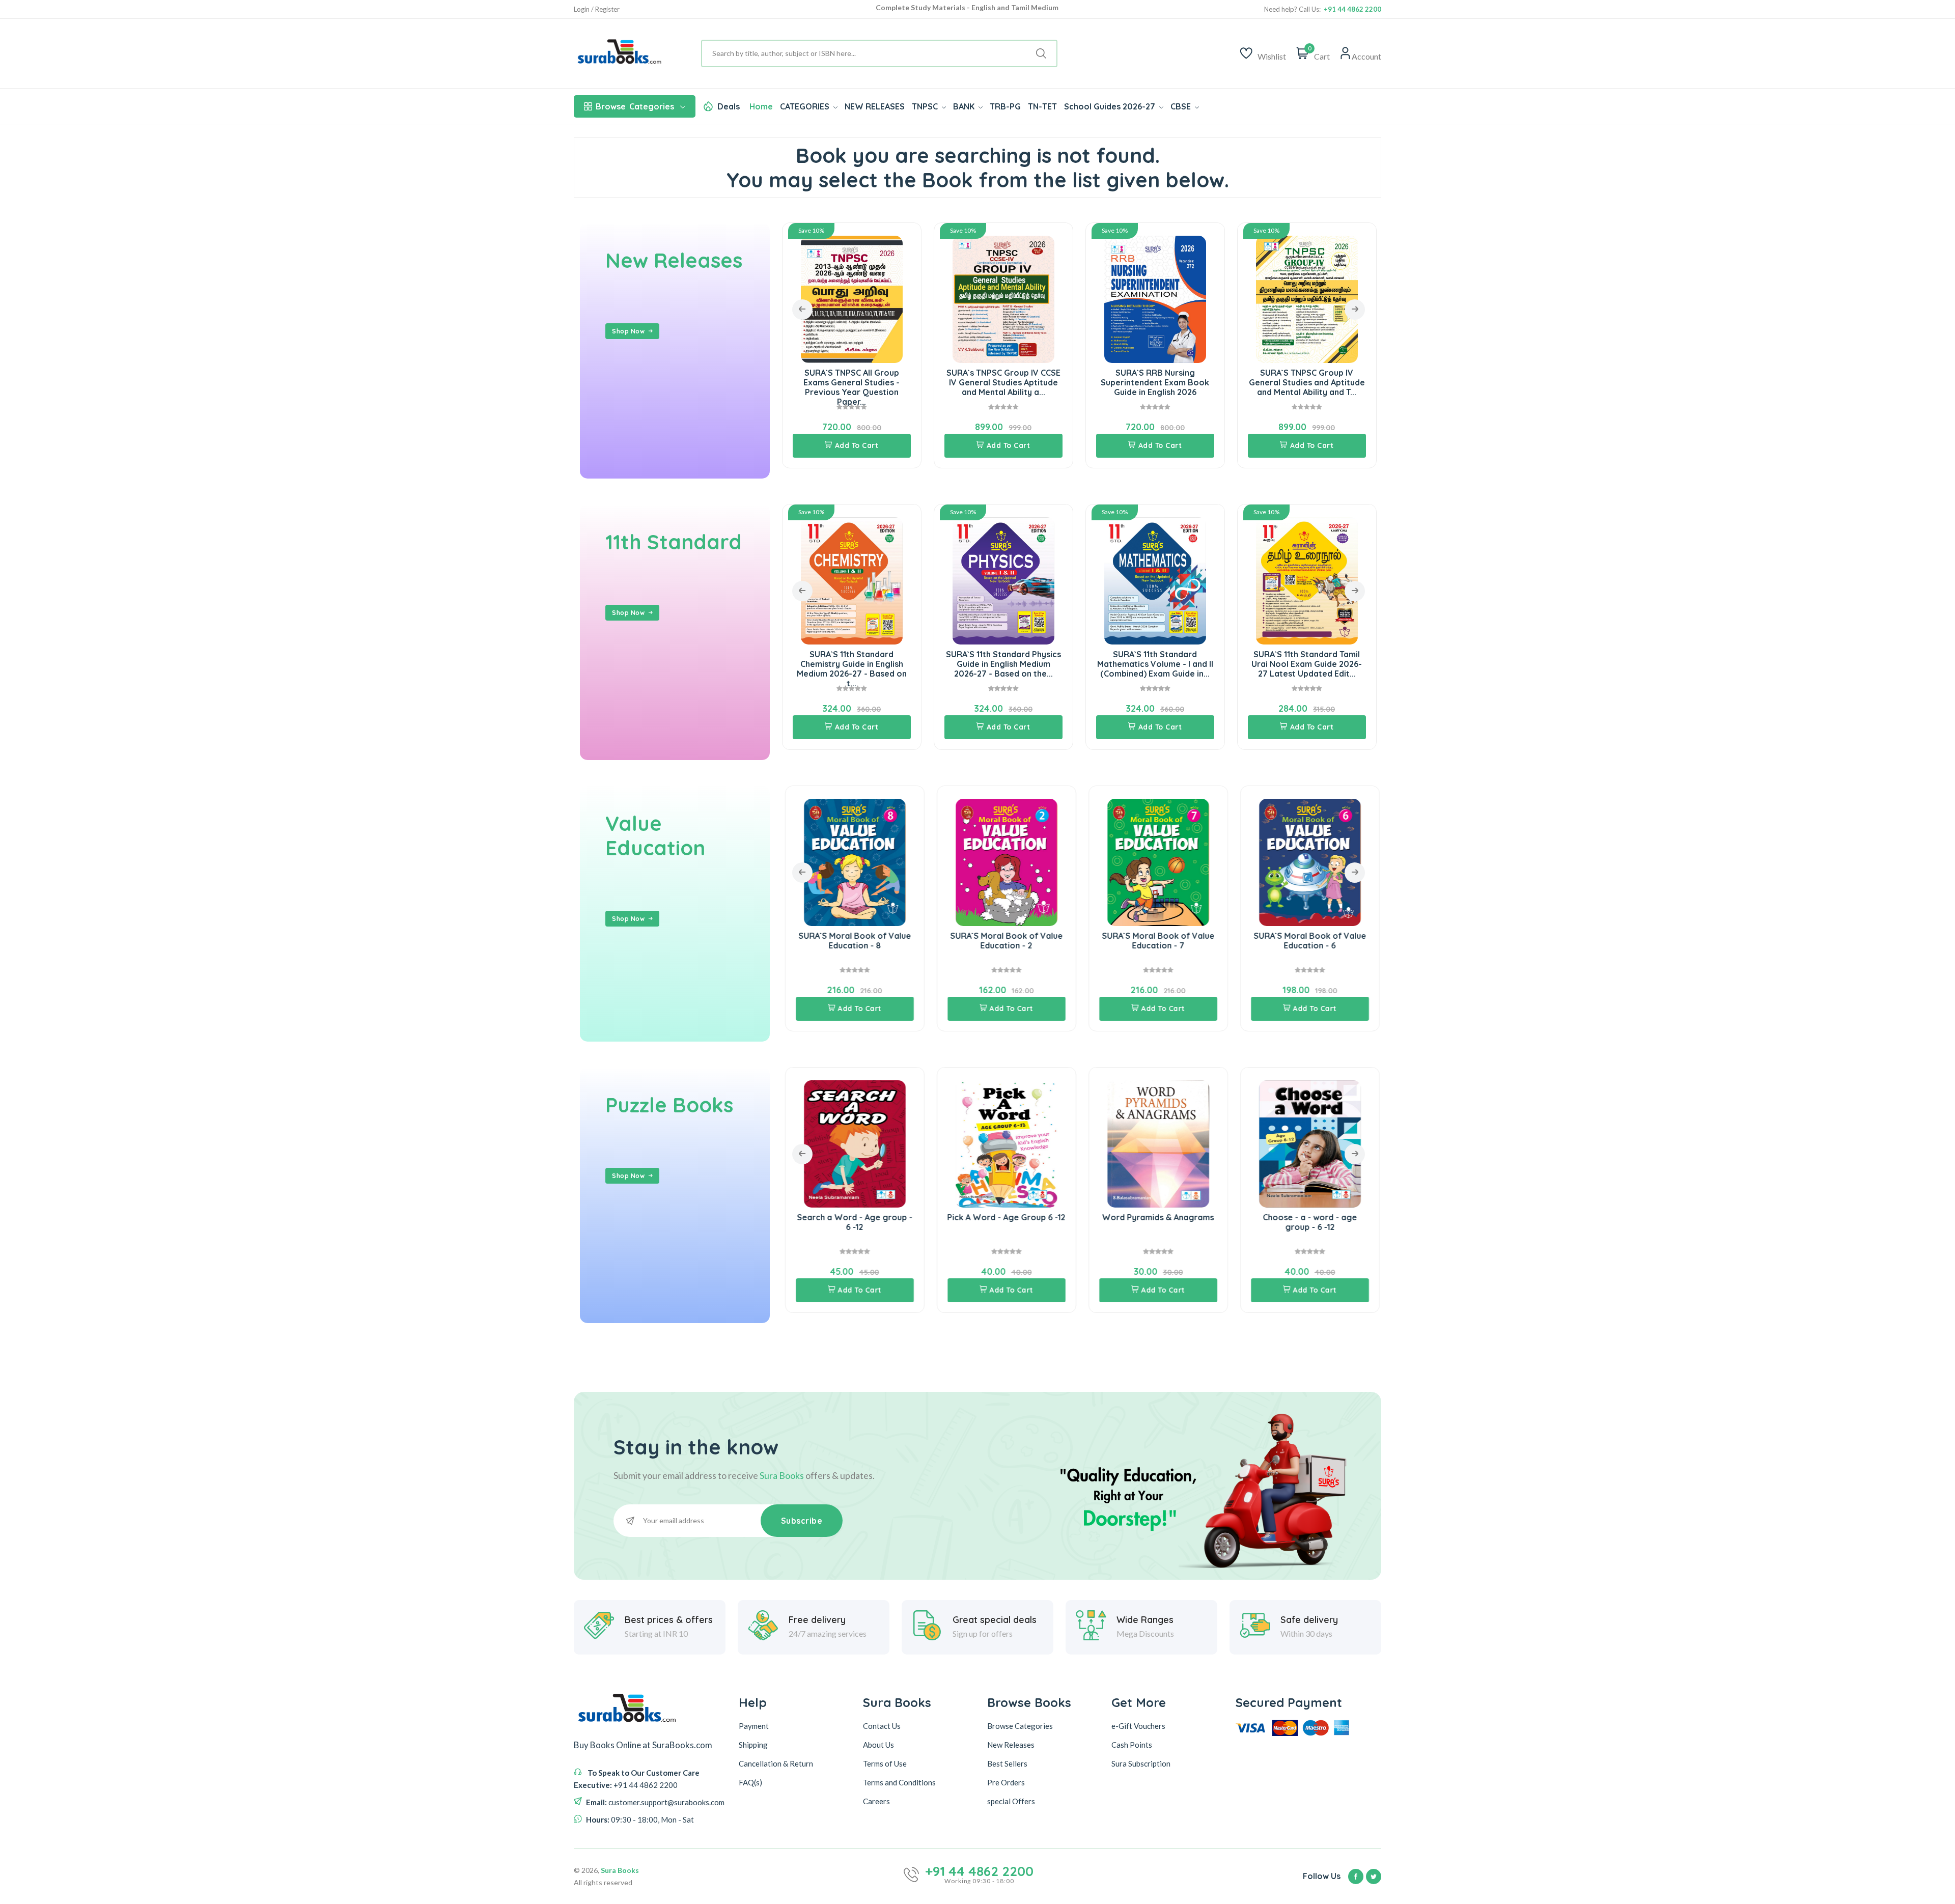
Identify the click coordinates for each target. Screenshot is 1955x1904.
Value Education (655, 835)
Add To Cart (857, 445)
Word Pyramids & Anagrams (1127, 1217)
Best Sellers (1007, 1763)
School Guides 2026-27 (1111, 106)
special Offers (1011, 1801)
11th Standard (674, 542)
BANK (965, 106)
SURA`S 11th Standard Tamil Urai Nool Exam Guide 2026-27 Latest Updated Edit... (1166, 664)
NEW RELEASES (875, 106)
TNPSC (926, 106)
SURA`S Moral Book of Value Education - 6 (1279, 941)
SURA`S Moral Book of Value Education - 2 (975, 941)
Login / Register (597, 9)
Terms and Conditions (899, 1782)
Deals (729, 106)
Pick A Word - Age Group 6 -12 (975, 1217)
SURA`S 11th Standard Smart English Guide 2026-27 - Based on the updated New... (1318, 664)
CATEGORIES (806, 106)
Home (761, 106)
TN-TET (1042, 106)
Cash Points (1132, 1745)
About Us (878, 1745)
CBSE (1182, 106)
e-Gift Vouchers (1138, 1726)
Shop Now (628, 331)
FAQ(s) (750, 1782)
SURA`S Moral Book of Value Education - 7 (1127, 941)
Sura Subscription (1141, 1763)
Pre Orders (1006, 1782)
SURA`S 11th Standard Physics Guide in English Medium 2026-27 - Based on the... (863, 664)
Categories (635, 106)
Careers (876, 1801)
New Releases (674, 260)
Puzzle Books (669, 1105)
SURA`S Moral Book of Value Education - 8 (823, 941)
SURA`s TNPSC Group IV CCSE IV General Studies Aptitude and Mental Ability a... (852, 382)
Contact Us (882, 1726)
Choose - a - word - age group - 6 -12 (1279, 1222)
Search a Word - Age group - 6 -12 (823, 1222)
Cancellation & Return (776, 1763)
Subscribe (802, 1521)
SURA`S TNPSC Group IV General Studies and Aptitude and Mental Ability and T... (1155, 382)
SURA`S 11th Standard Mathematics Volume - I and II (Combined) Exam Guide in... (1015, 664)
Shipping (753, 1745)
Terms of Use (885, 1763)
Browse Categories (1020, 1726)
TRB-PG (1005, 106)
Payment (754, 1726)
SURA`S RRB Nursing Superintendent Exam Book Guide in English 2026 (1003, 382)
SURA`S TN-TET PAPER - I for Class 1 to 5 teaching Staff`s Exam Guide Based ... (1307, 382)
